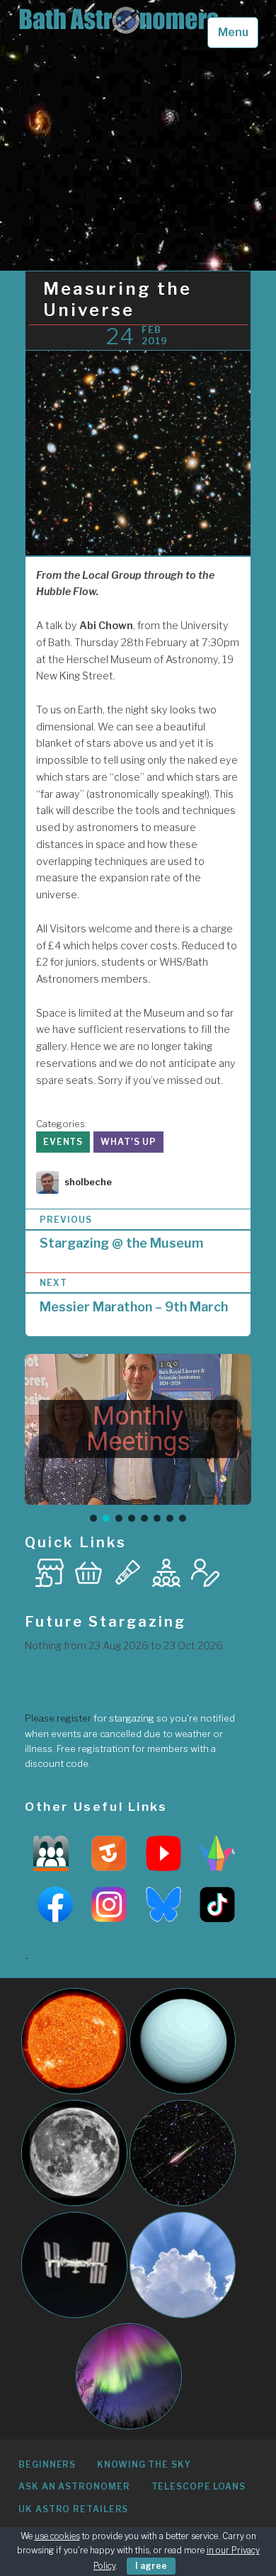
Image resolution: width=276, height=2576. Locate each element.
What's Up (128, 1142)
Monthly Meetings (138, 1429)
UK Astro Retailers (73, 2509)
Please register (58, 1718)
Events (63, 1142)
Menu (233, 32)
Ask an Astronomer (74, 2486)
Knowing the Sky (144, 2464)
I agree (151, 2566)
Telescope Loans (199, 2486)
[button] (138, 1429)
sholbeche (88, 1182)
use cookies (57, 2536)
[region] (138, 1439)
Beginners (47, 2464)
